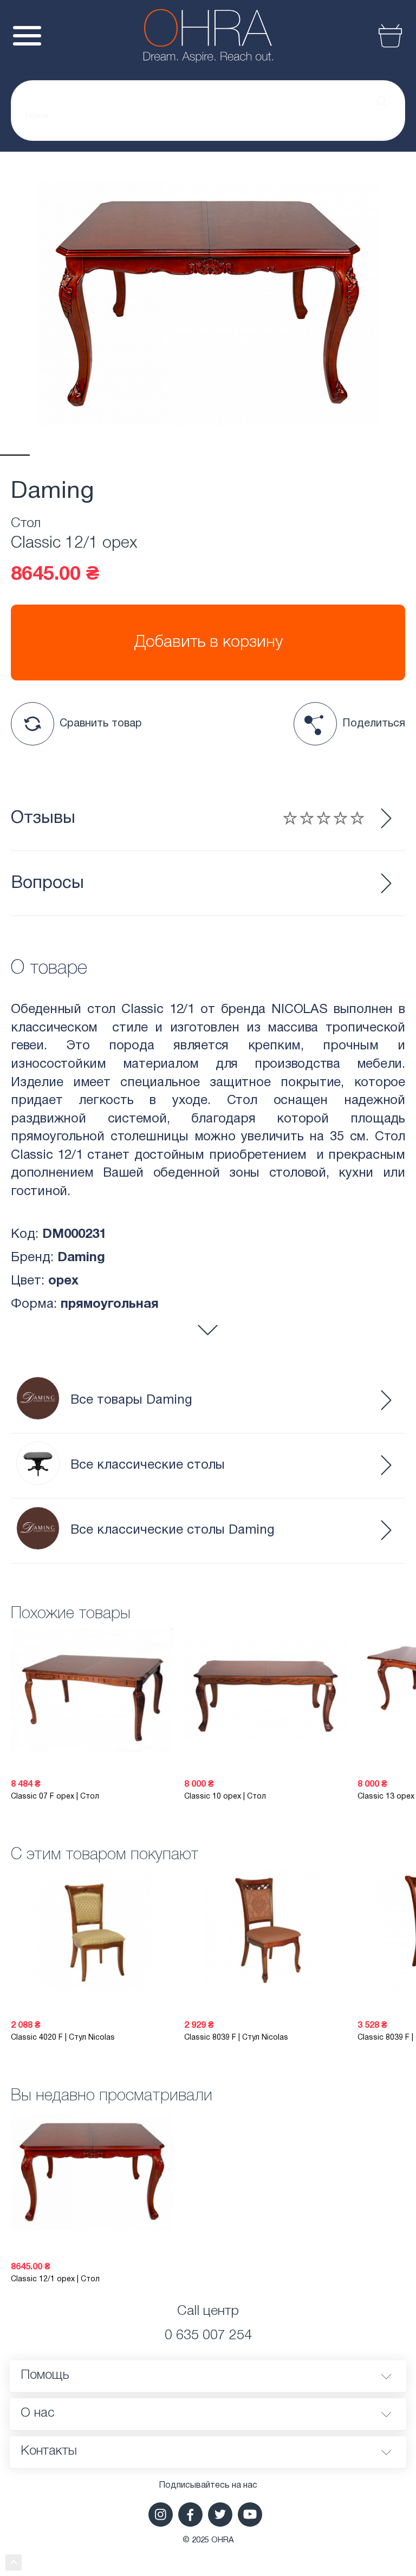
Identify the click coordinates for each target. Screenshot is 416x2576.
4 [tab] (104, 455)
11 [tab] (312, 455)
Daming (53, 492)
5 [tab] (134, 455)
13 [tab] (371, 455)
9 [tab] (253, 455)
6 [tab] (163, 455)
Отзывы (43, 818)
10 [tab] (282, 455)
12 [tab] (342, 455)
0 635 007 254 (208, 2336)
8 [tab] (223, 455)
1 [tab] (15, 455)
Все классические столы (148, 1465)
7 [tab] (193, 455)
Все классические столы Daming (173, 1530)
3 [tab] (74, 455)
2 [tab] (45, 455)
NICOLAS (299, 1010)
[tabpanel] (208, 304)
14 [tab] (401, 455)
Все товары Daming (131, 1400)
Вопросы (47, 883)
